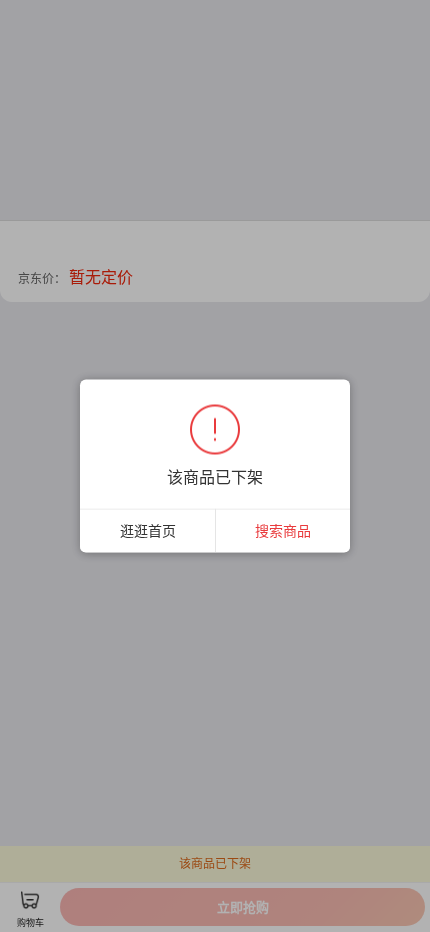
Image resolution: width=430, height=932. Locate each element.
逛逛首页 (148, 530)
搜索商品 (283, 530)
